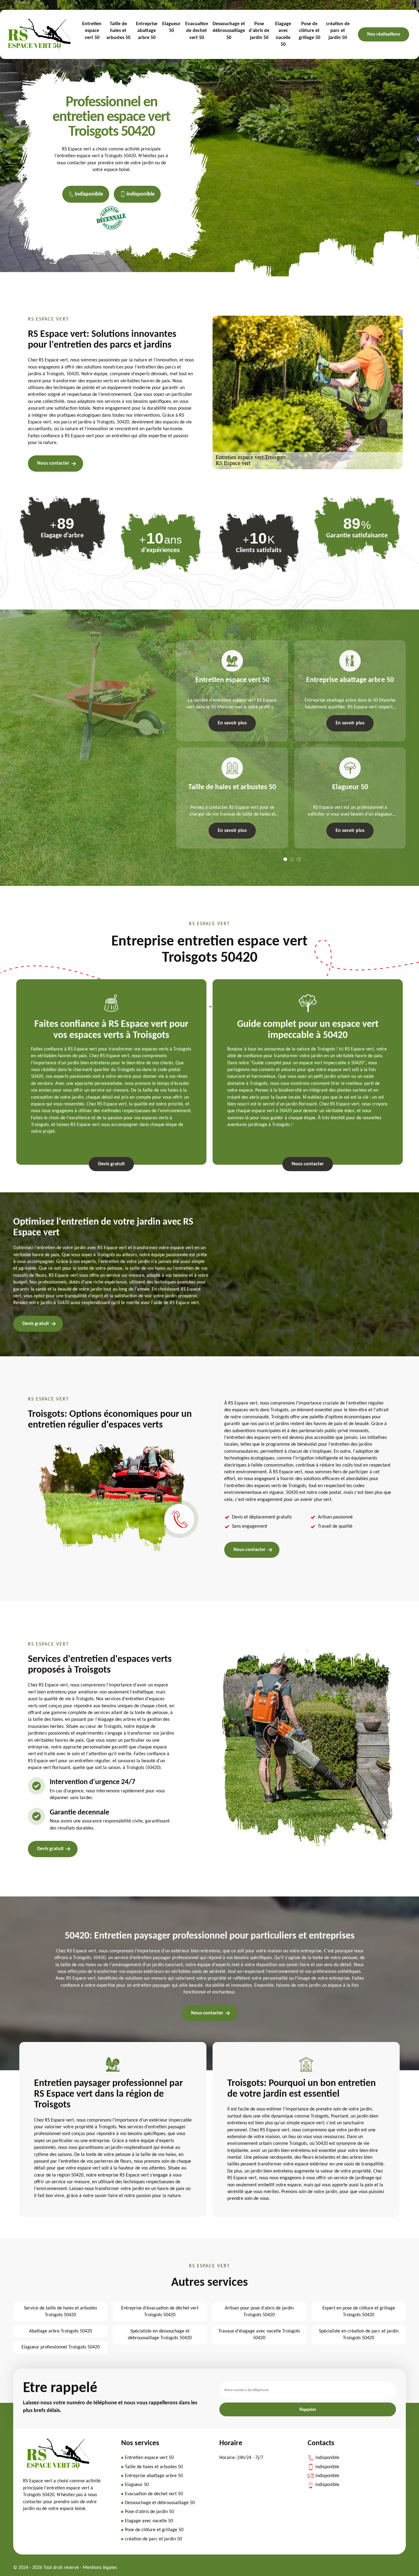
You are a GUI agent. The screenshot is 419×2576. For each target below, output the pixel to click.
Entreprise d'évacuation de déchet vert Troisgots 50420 (160, 2312)
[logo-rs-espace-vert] (39, 34)
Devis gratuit (111, 1164)
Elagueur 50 (171, 27)
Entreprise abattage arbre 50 (147, 31)
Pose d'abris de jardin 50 (259, 31)
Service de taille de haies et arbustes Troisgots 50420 (60, 2312)
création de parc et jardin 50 (338, 31)
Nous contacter (53, 463)
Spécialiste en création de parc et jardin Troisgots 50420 (359, 2335)
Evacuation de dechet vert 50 (197, 31)
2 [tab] (292, 859)
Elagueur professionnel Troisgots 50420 (61, 2347)
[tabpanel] (229, 744)
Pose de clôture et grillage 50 (309, 31)
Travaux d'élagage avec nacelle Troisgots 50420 (259, 2335)
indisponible (89, 194)
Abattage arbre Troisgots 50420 (61, 2331)
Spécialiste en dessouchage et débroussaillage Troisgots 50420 (160, 2335)
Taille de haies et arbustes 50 (118, 31)
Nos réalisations (384, 34)
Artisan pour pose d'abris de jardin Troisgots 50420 (259, 2312)
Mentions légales (100, 2568)
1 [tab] (285, 859)
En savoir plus (232, 723)
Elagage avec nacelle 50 (283, 34)
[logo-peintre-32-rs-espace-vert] (58, 2468)
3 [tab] (299, 859)
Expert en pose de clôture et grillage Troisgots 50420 (359, 2312)
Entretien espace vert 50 (92, 31)
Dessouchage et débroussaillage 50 (229, 31)
